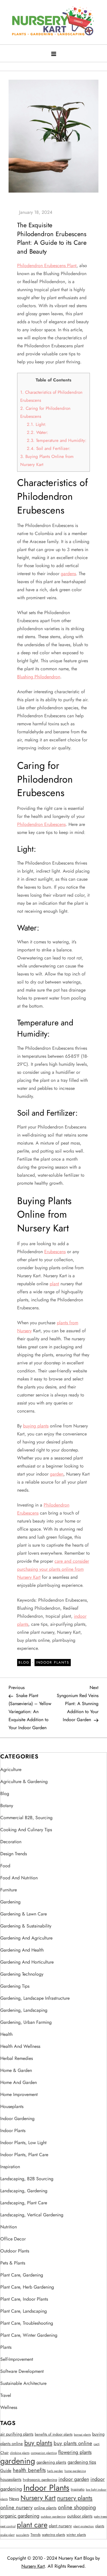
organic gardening (20, 2516)
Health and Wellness (20, 2046)
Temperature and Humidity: (57, 440)
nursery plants (75, 2498)
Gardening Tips (15, 1986)
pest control (8, 2526)
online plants (45, 2508)
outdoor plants (80, 2516)
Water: (38, 432)
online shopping (77, 2507)
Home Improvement (19, 2094)
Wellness (9, 2407)
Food (5, 1866)
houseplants (11, 2479)
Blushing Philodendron (39, 677)
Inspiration (10, 2167)
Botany (7, 1806)
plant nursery (60, 2526)
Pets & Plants (13, 2263)
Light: (37, 424)
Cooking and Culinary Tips (26, 1830)
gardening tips (82, 2462)
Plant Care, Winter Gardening (29, 2335)
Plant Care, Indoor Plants (24, 2299)
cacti (97, 2444)
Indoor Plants (53, 1662)
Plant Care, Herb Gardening (27, 2287)
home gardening (75, 2471)
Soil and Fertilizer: (49, 448)
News (14, 2499)
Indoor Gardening (17, 2118)
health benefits (29, 2470)
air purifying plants (17, 2434)
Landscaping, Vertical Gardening (32, 2215)
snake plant (7, 2535)
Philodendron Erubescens (41, 824)
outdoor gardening (53, 2517)
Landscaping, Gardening (24, 2191)
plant (54, 1284)
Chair (4, 2453)
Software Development (22, 2371)
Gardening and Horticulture (27, 1962)
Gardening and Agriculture (26, 1938)
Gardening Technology (22, 1974)
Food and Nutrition (19, 1878)
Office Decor (13, 2239)
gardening (18, 2461)
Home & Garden (16, 2070)
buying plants (36, 1426)
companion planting (44, 2453)
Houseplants (12, 2106)
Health (6, 2034)
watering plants (53, 2535)
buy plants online (73, 2443)
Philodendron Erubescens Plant (47, 266)
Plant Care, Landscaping (24, 2311)
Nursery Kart (38, 2498)
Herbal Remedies (17, 2058)
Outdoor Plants (15, 2251)
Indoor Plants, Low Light (23, 2143)
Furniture (9, 1890)
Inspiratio (78, 2489)
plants (100, 2526)
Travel (6, 2395)
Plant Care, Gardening (22, 2275)
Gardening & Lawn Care (24, 1914)
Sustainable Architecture (23, 2383)
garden (57, 1474)
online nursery (16, 2507)
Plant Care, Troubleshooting (27, 2323)
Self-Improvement (17, 2359)
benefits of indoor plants (54, 2434)
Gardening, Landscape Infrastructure (35, 1998)
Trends (36, 2535)
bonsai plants (82, 2435)
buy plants (38, 2443)
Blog (24, 1662)
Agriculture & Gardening (24, 1781)
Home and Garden (19, 2082)
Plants (6, 2347)
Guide (6, 2471)
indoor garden (74, 2479)
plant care (32, 2525)
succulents (23, 2535)
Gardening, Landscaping (24, 2010)
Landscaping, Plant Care (24, 2203)
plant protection (84, 2526)
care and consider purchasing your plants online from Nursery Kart (53, 1569)
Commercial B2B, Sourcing (26, 1818)
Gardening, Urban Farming (26, 2022)
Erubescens (55, 1252)
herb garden (55, 2471)
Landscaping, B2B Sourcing (27, 2179)
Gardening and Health (22, 1950)
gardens (68, 574)
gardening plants (51, 2462)
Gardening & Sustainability (26, 1926)
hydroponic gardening (40, 2480)
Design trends (14, 1854)
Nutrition (9, 2227)
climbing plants (20, 2453)
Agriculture (11, 1769)
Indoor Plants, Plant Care (24, 2155)
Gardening (10, 1902)
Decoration (11, 1842)
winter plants (76, 2535)
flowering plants (75, 2452)
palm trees (100, 2517)
